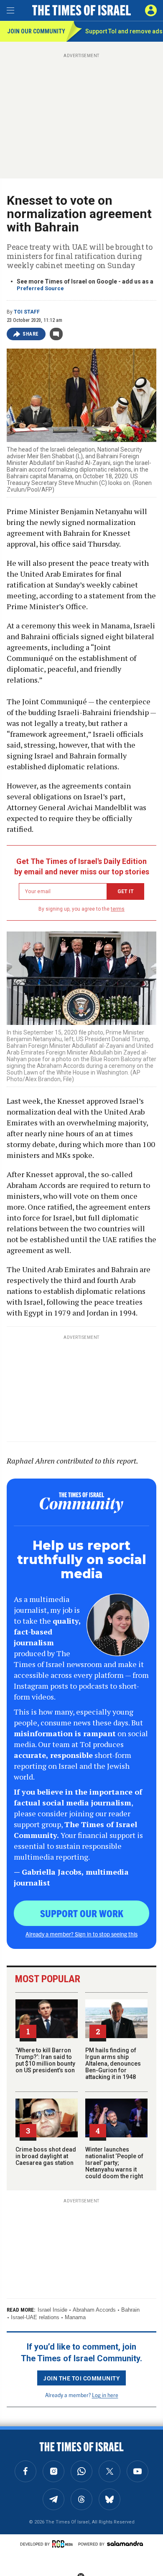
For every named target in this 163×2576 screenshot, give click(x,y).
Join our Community (36, 31)
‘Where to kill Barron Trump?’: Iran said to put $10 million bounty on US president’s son (45, 2060)
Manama (75, 2317)
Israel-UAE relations (35, 2317)
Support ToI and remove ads (124, 31)
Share (31, 334)
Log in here (105, 2395)
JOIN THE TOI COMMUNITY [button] (81, 2378)
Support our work (82, 1913)
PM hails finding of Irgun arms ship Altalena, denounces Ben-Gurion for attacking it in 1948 (113, 2064)
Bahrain (130, 2310)
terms (118, 909)
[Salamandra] (125, 2543)
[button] (151, 10)
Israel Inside (52, 2310)
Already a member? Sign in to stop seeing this (81, 1934)
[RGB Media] (64, 2544)
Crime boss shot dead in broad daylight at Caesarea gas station (46, 2156)
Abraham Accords (94, 2310)
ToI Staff (27, 312)
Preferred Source (40, 288)
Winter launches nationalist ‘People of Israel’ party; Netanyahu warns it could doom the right (114, 2163)
